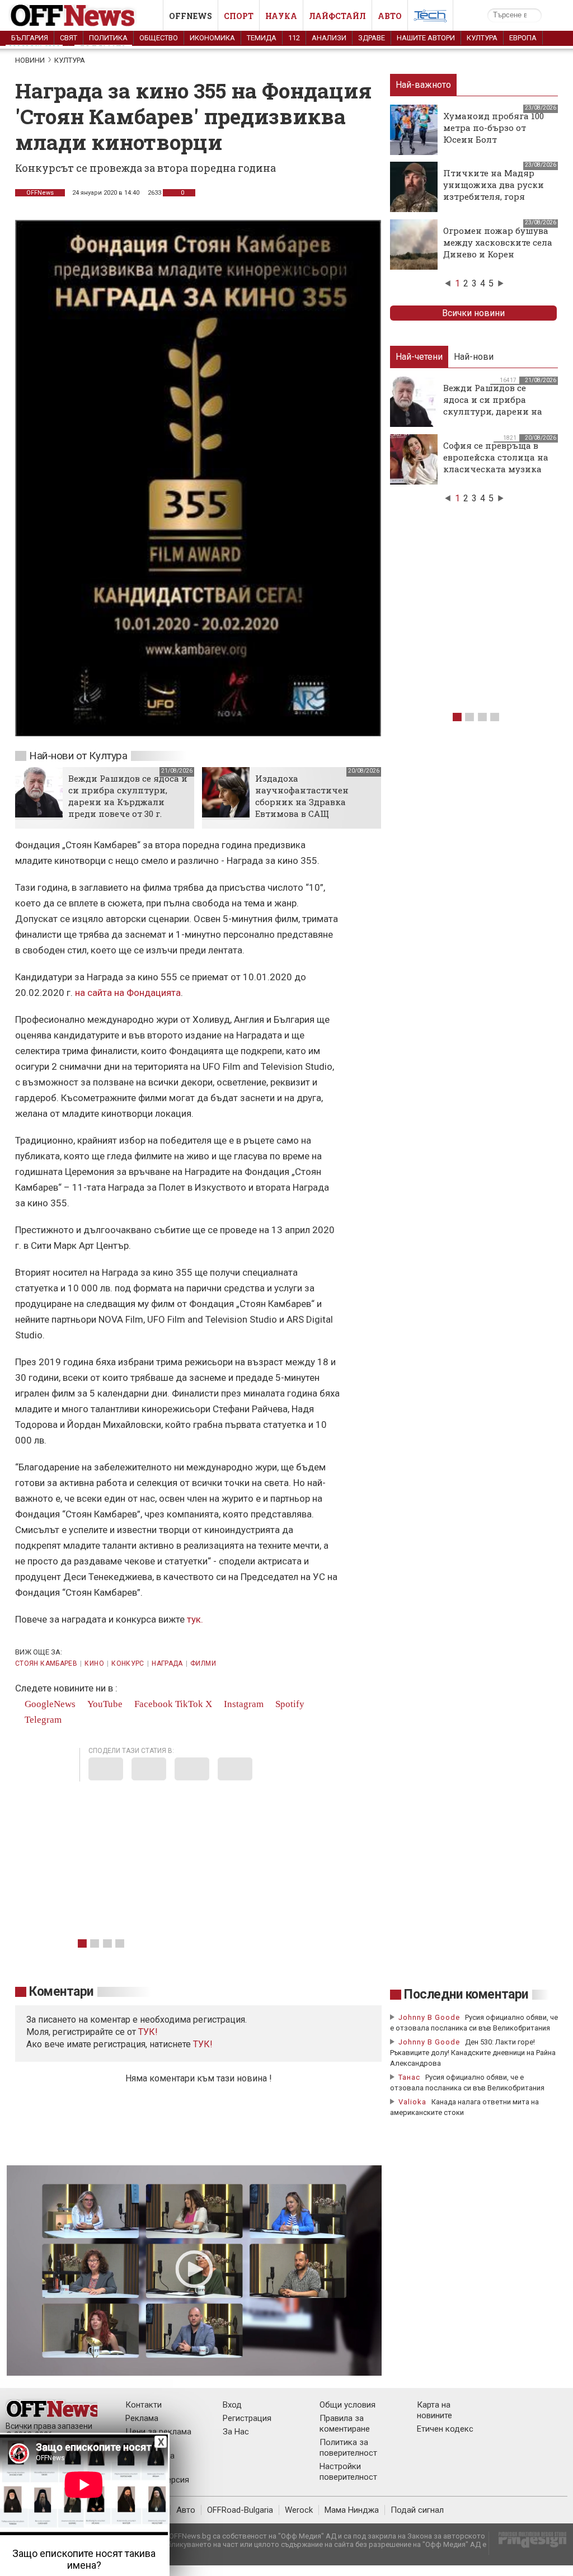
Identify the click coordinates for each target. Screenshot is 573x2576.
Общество (159, 38)
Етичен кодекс (445, 2429)
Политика (108, 38)
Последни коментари (466, 1994)
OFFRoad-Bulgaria (240, 2510)
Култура (482, 38)
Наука (281, 16)
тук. (195, 1619)
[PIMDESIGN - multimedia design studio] (528, 2543)
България (30, 38)
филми (203, 1663)
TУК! (148, 2032)
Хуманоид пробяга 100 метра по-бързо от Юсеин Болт (494, 128)
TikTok (189, 1704)
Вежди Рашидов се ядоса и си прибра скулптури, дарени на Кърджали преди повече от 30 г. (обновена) (128, 802)
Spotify (289, 1704)
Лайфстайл (337, 16)
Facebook (152, 1704)
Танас (409, 2077)
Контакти (144, 2405)
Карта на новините (435, 2410)
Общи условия (347, 2405)
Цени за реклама (158, 2432)
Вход (232, 2405)
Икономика (212, 38)
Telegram (42, 1720)
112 (294, 38)
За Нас (236, 2432)
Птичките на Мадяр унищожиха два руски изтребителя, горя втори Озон (494, 191)
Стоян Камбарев (46, 1663)
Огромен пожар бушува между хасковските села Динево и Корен (498, 242)
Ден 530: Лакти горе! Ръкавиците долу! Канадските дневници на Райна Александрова (473, 2053)
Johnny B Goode (429, 2017)
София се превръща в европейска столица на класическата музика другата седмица (496, 463)
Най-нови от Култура (78, 756)
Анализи (329, 38)
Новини (30, 60)
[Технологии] (430, 18)
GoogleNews (49, 1704)
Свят (69, 38)
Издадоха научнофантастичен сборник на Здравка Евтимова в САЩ (302, 796)
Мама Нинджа (352, 2510)
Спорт (239, 16)
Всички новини (473, 313)
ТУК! (203, 2044)
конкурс (128, 1663)
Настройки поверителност (348, 2472)
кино (94, 1663)
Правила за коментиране (345, 2424)
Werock (299, 2510)
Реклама (142, 2418)
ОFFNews (40, 193)
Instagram (243, 1704)
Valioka (412, 2102)
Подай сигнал (417, 2510)
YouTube (104, 1704)
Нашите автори (426, 38)
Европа (523, 38)
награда (167, 1663)
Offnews (191, 16)
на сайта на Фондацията (128, 993)
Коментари (61, 1992)
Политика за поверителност (348, 2448)
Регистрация (247, 2418)
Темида (262, 38)
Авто (390, 16)
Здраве (372, 38)
